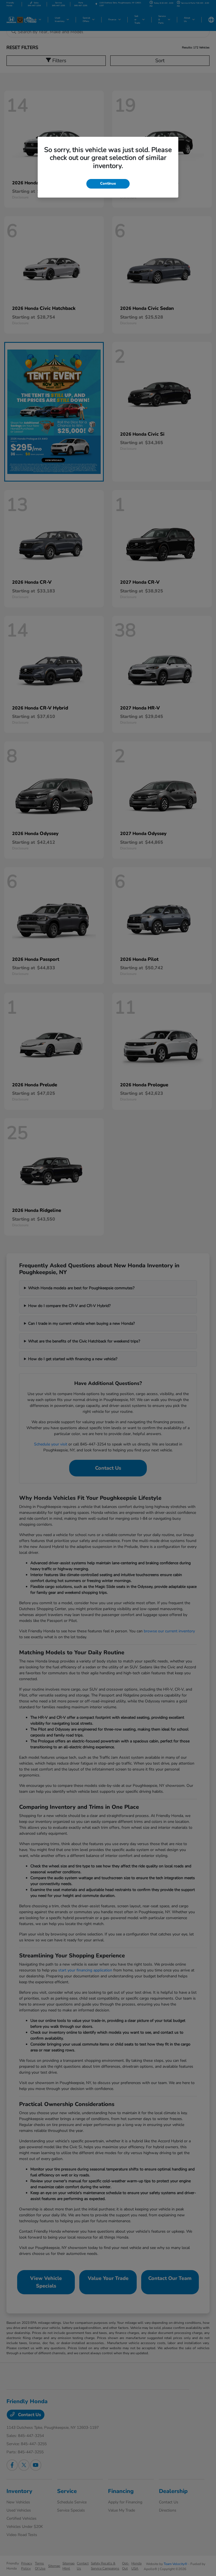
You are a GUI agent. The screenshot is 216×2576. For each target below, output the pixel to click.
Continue (108, 183)
